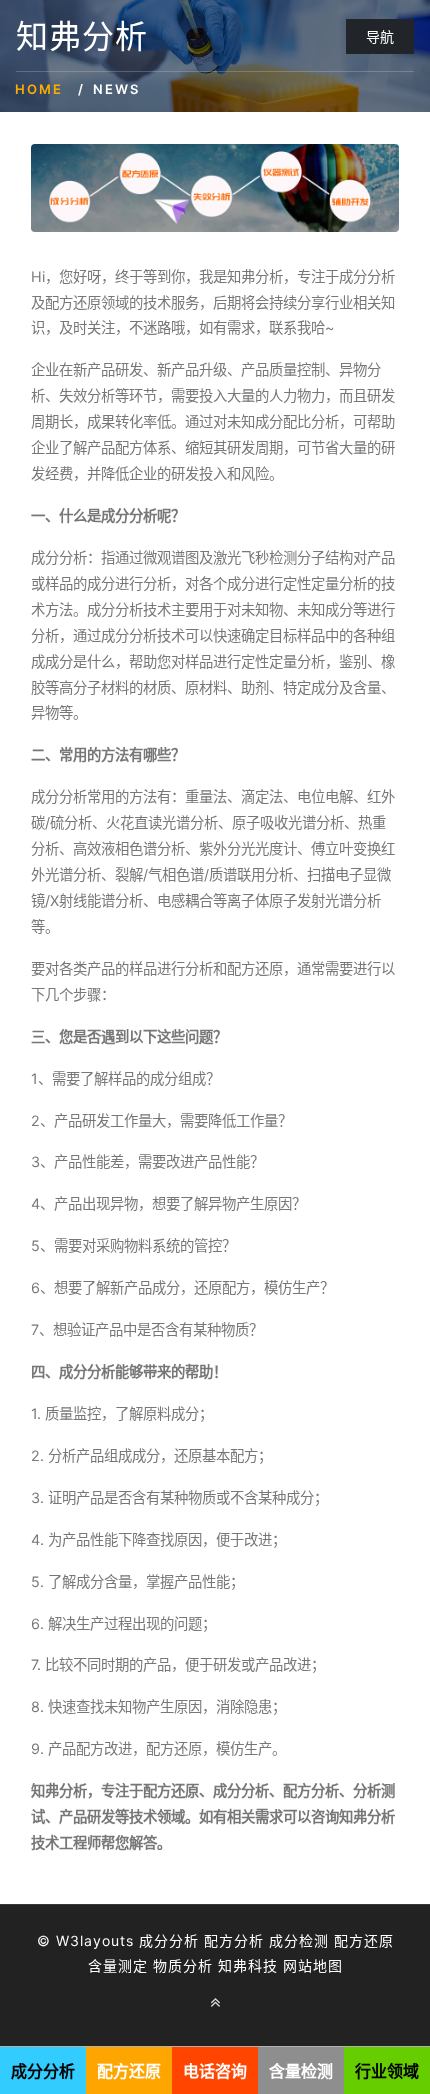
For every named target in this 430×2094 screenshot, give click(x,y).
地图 (328, 1965)
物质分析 (183, 1965)
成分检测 (299, 1940)
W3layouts (95, 1940)
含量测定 (118, 1965)
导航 (380, 36)
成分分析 (169, 1940)
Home (39, 89)
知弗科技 (248, 1965)
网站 (298, 1965)
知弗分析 (82, 37)
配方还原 (364, 1940)
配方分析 (234, 1940)
